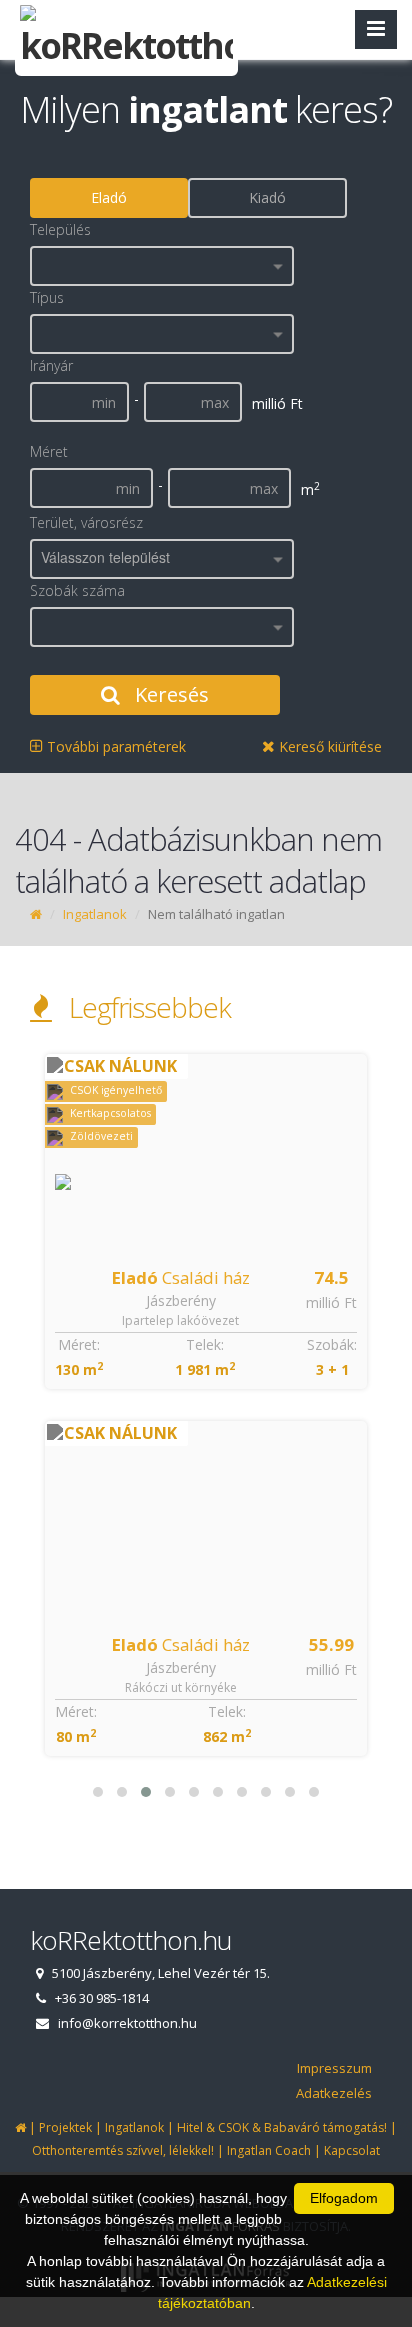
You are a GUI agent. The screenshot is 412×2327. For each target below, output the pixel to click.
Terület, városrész (86, 522)
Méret (49, 451)
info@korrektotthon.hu (127, 2023)
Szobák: (332, 1344)
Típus (47, 297)
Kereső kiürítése (328, 746)
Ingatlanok (95, 914)
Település (60, 229)
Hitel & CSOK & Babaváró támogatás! (282, 2127)
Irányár (51, 365)
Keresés (169, 694)
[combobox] (162, 266)
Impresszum (334, 2068)
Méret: (79, 1344)
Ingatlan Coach (269, 2150)
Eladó (109, 197)
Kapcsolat (352, 2150)
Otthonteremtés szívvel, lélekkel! (123, 2150)
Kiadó (267, 197)
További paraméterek (114, 746)
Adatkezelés (334, 2093)
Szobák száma (77, 590)
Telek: (205, 1344)
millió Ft (331, 1302)
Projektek (65, 2127)
